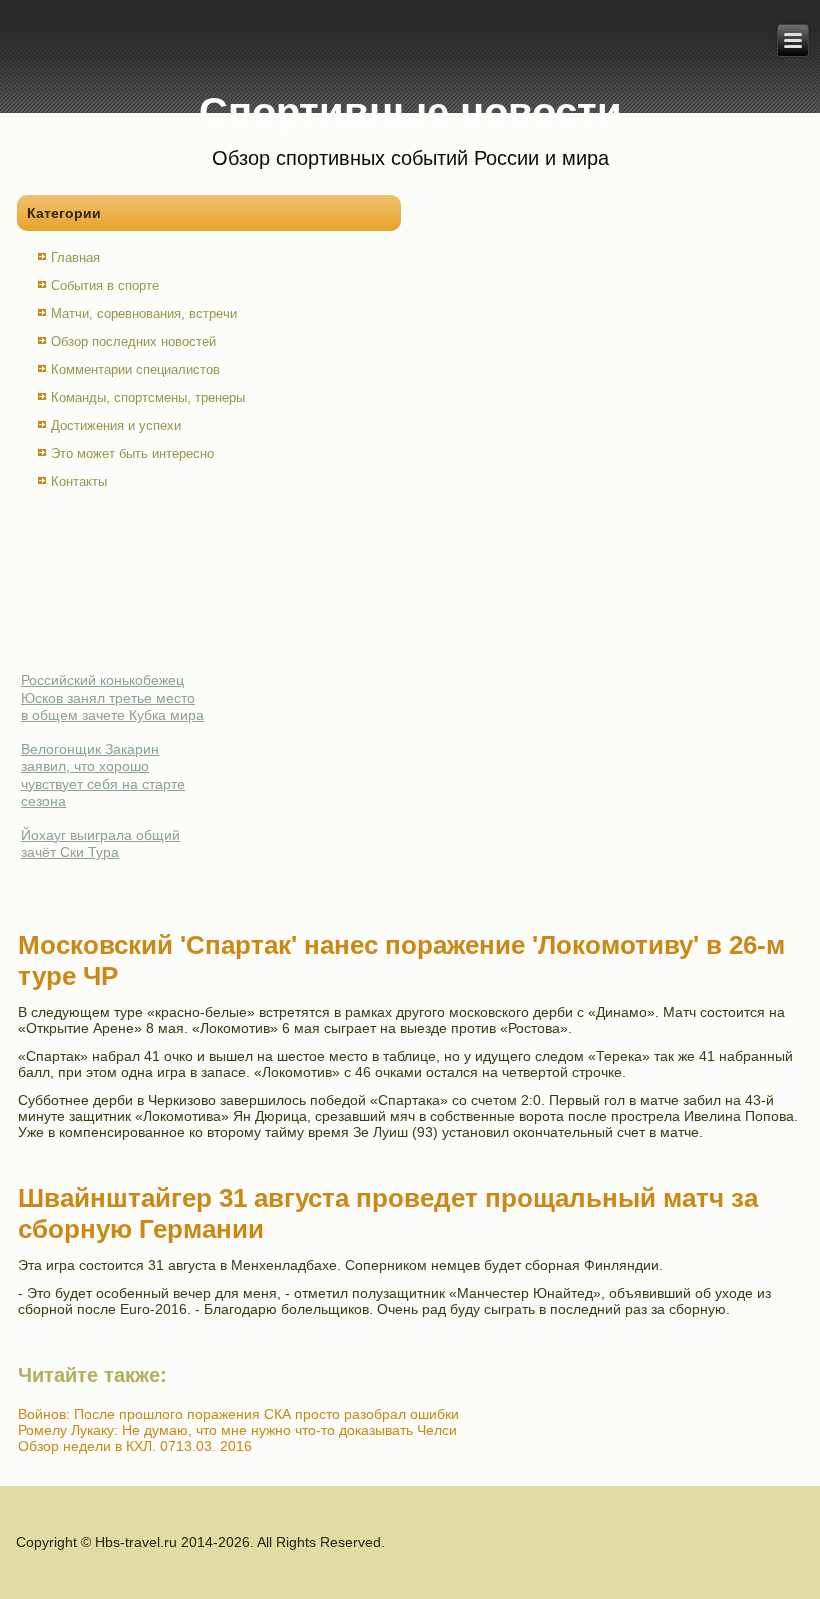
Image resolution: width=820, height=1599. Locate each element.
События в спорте (105, 285)
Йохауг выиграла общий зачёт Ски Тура (100, 844)
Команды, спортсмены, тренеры (148, 397)
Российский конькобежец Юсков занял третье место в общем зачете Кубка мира (112, 697)
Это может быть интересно (132, 453)
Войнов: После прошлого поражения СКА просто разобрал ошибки (238, 1414)
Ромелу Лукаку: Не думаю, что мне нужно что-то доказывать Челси (237, 1430)
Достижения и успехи (116, 425)
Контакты (79, 481)
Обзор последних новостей (133, 341)
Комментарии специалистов (135, 369)
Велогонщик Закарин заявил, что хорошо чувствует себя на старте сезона (103, 775)
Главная (75, 257)
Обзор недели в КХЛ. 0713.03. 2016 (135, 1446)
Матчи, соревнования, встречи (144, 313)
